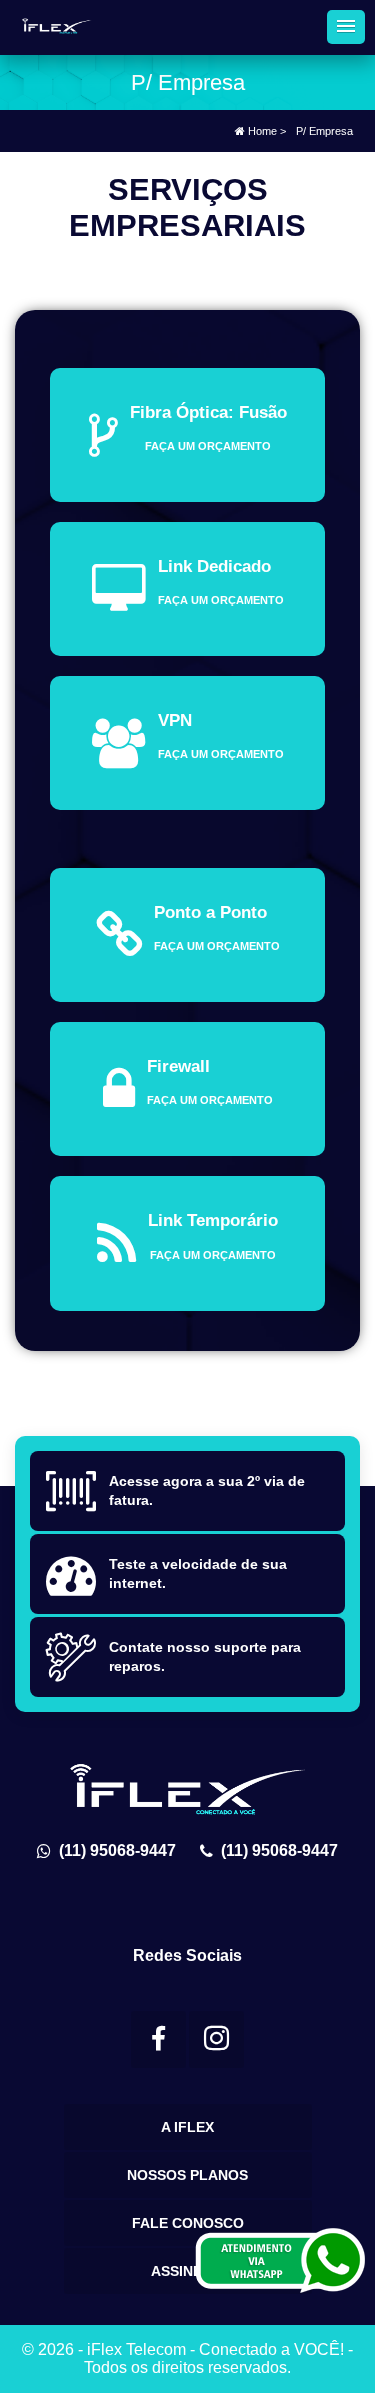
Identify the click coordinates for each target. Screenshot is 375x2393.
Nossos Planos (187, 2175)
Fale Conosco (188, 2223)
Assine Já (187, 2271)
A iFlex (187, 2127)
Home (261, 131)
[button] (346, 27)
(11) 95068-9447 (113, 1850)
